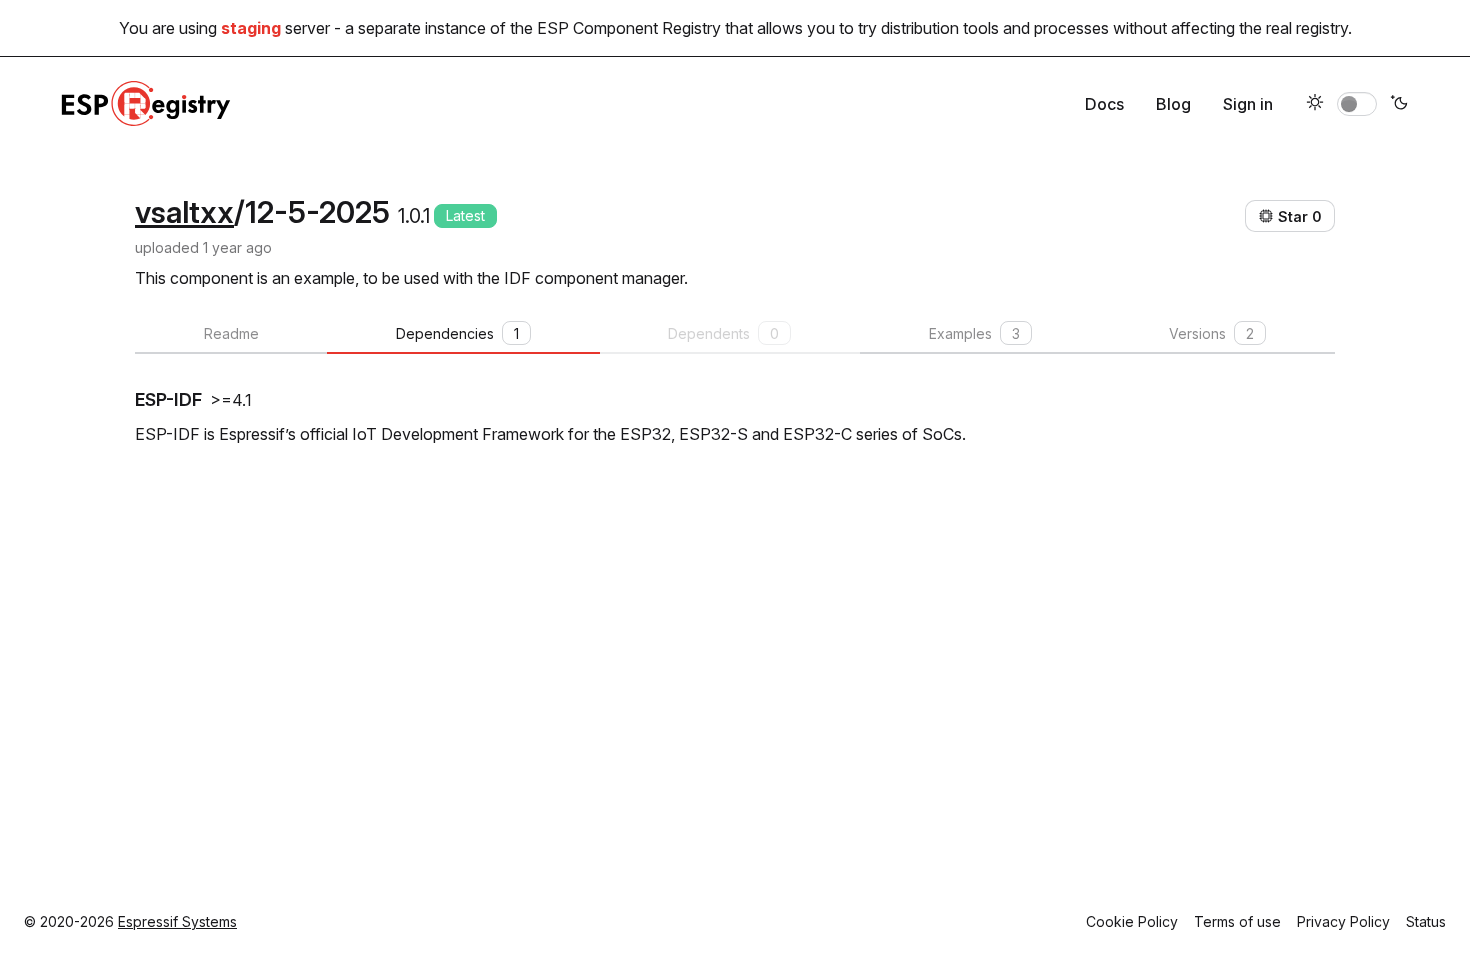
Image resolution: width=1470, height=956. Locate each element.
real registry (1307, 28)
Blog (1173, 104)
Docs (1104, 104)
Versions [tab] (1211, 333)
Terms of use (1237, 921)
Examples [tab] (974, 333)
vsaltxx (184, 212)
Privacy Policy (1343, 921)
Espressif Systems (177, 921)
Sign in (1248, 104)
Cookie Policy (1132, 921)
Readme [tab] (231, 333)
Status (1426, 921)
